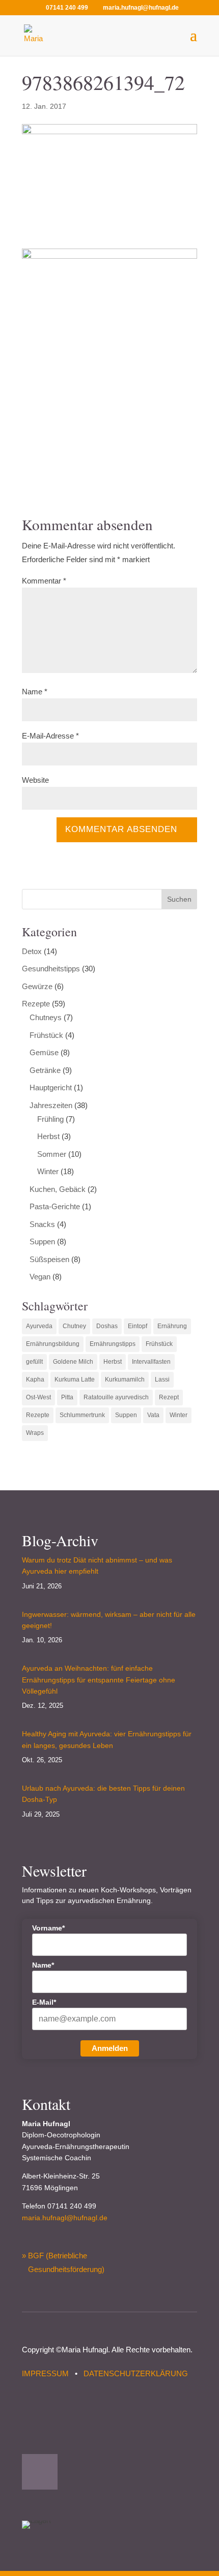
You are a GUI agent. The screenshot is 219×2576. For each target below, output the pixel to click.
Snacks (42, 1224)
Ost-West (38, 1397)
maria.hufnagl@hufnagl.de (65, 2218)
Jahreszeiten (51, 1105)
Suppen (42, 1241)
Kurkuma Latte (75, 1379)
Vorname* (48, 1928)
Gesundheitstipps (51, 969)
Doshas (107, 1326)
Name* (43, 1965)
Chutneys (46, 1017)
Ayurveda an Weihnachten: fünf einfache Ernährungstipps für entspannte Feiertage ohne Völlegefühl (99, 1680)
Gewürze (37, 986)
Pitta (67, 1397)
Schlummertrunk (82, 1415)
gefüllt (34, 1362)
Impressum (45, 2373)
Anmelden (110, 2048)
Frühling (50, 1119)
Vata (153, 1415)
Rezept (169, 1397)
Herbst (48, 1136)
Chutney (74, 1326)
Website (35, 780)
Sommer (52, 1154)
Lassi (162, 1379)
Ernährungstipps (113, 1344)
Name (35, 692)
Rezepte (36, 1004)
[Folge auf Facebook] (40, 2472)
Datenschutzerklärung (136, 2373)
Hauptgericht (51, 1087)
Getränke (45, 1070)
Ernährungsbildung (53, 1344)
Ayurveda (39, 1326)
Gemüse (44, 1052)
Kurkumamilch (125, 1379)
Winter (48, 1171)
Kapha (35, 1379)
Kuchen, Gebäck (58, 1189)
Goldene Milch (73, 1362)
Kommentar (44, 581)
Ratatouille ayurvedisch (116, 1397)
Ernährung (172, 1326)
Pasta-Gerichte (55, 1206)
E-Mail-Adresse (50, 736)
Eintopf (138, 1326)
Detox (32, 951)
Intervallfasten (151, 1362)
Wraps (35, 1433)
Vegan (40, 1277)
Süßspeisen (49, 1259)
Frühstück (46, 1035)
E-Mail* (44, 2002)
